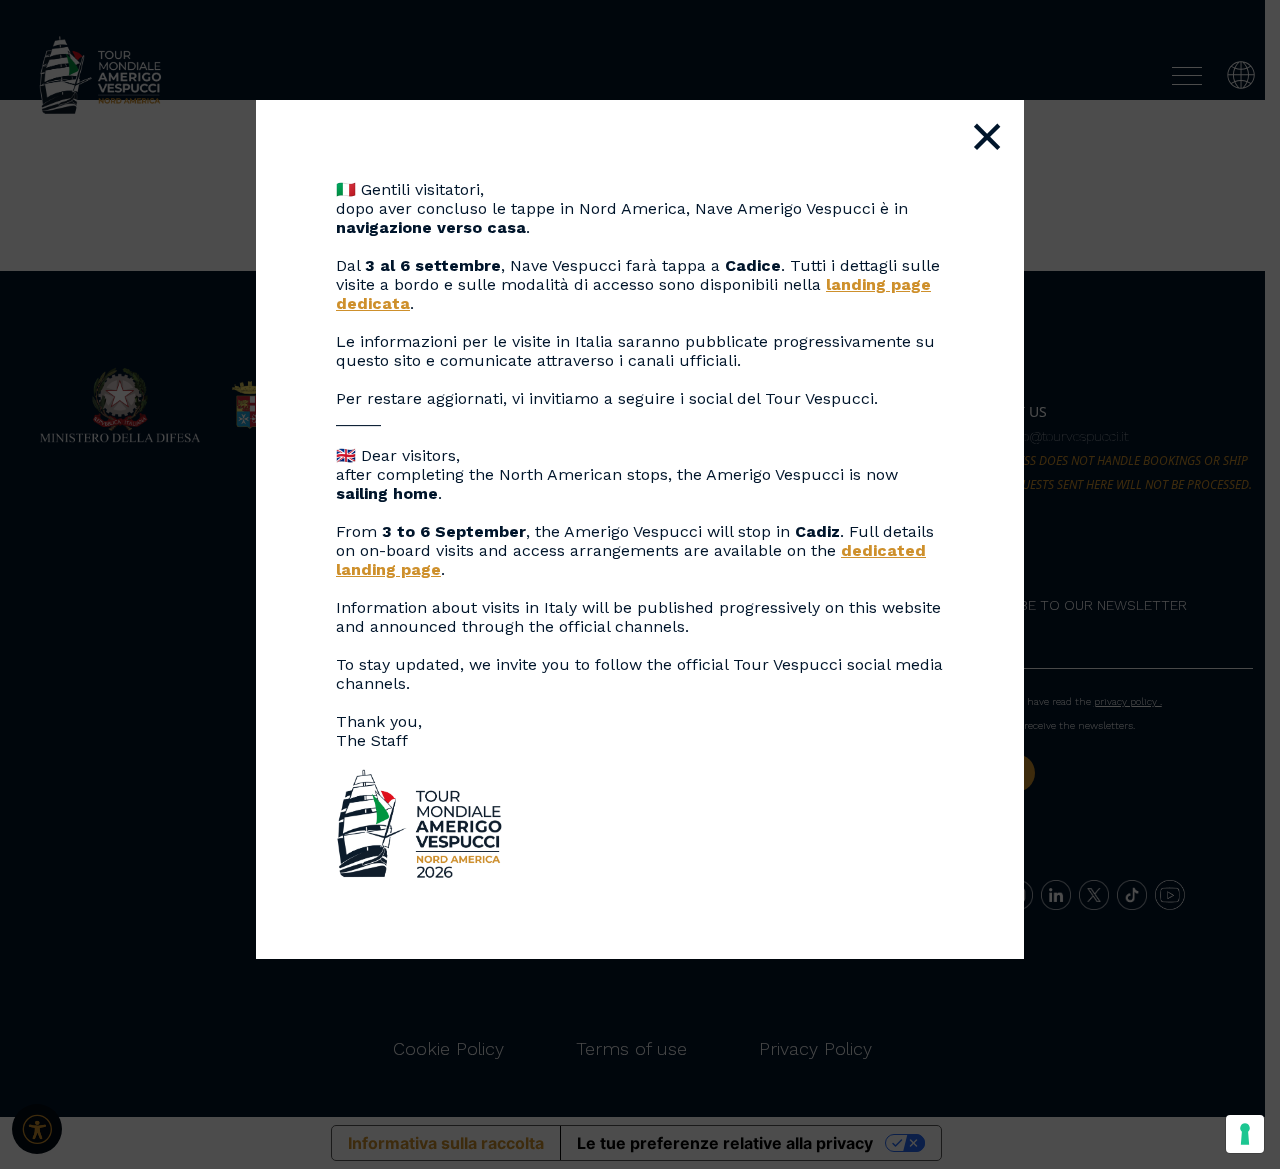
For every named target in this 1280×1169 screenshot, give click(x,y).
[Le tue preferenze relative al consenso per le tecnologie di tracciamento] (1245, 1134)
